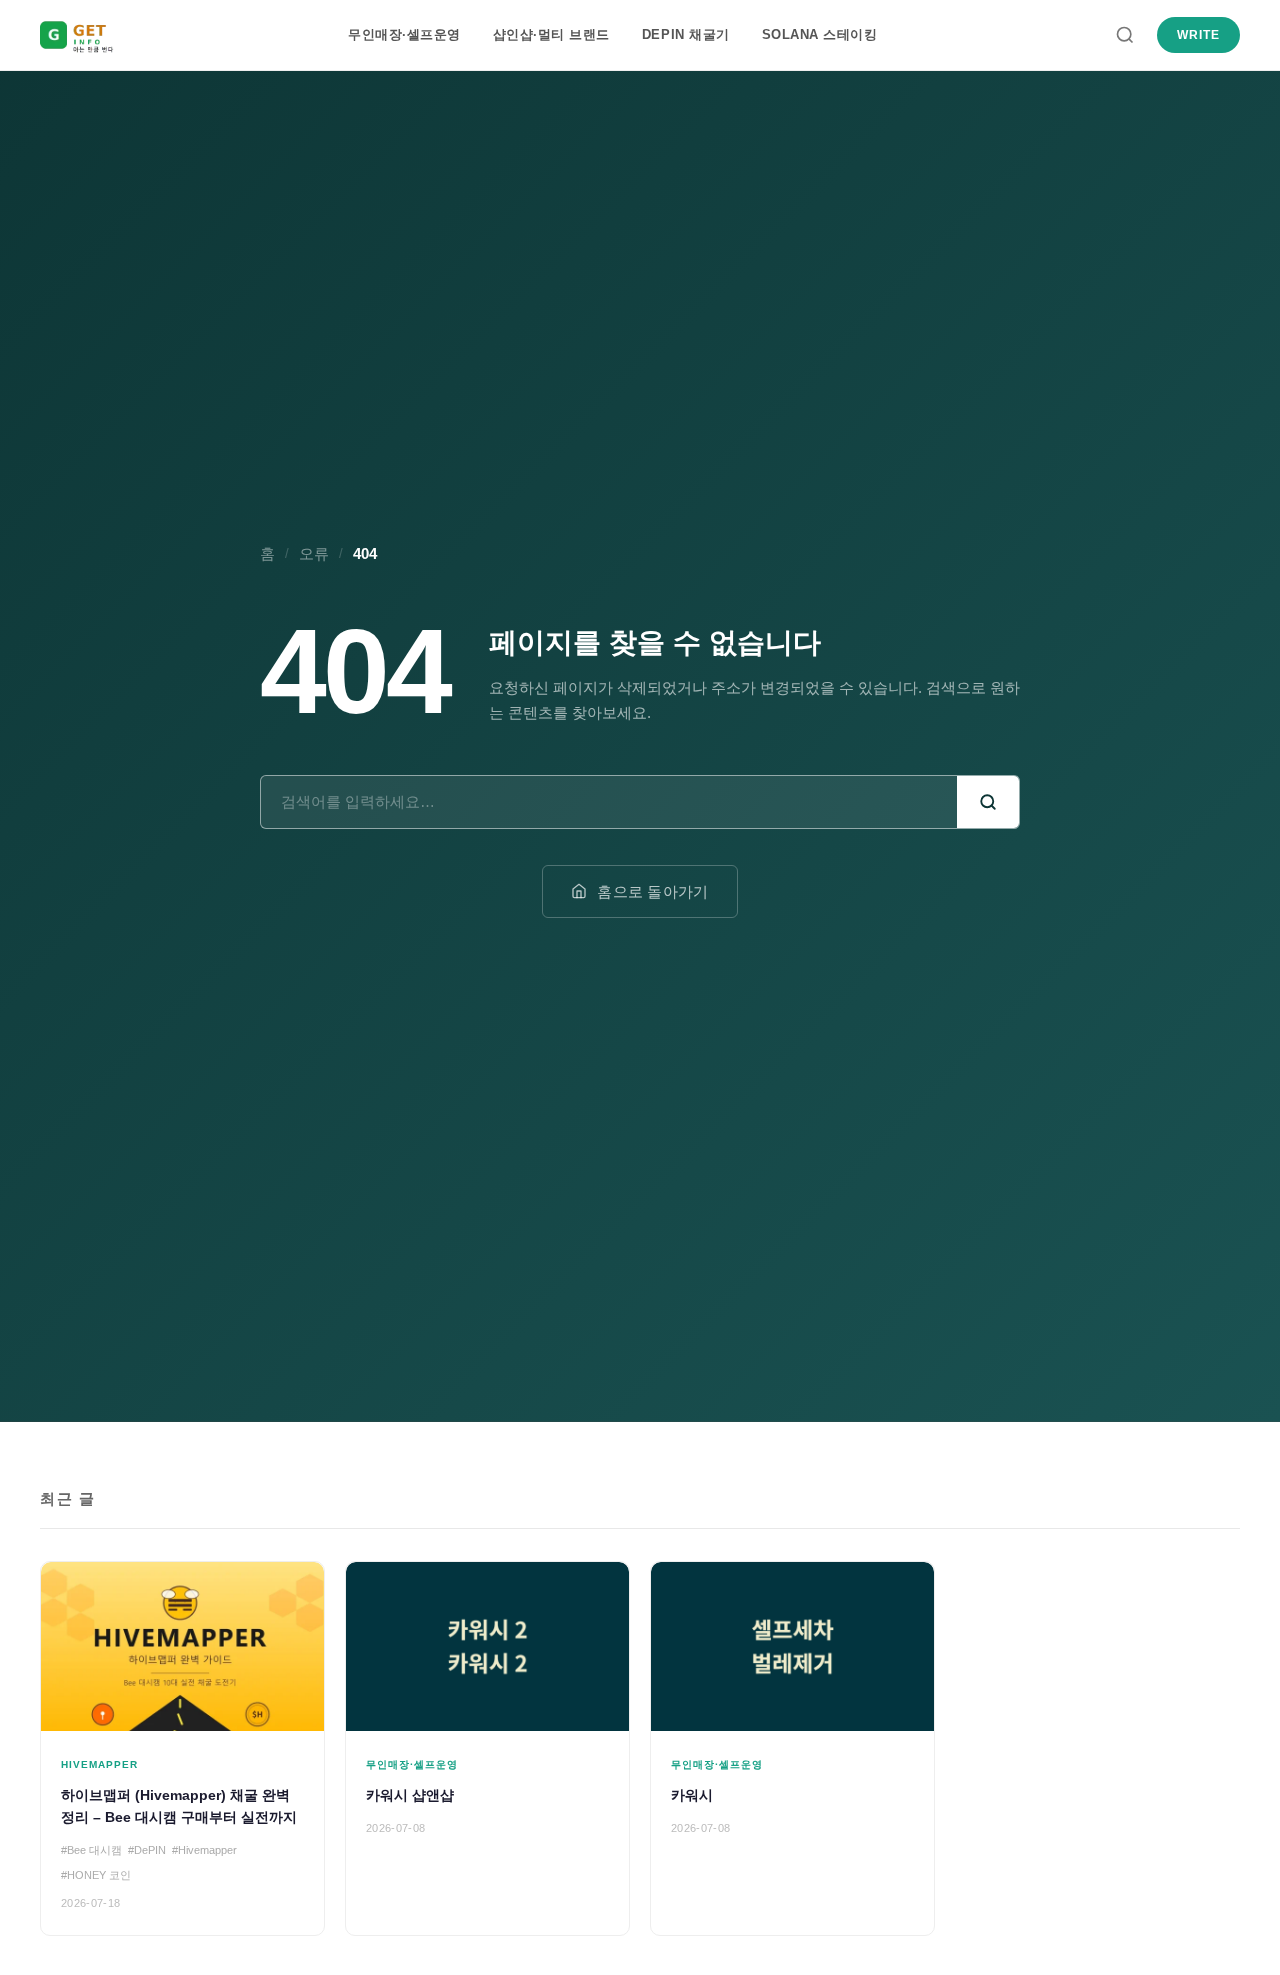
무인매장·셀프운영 (404, 34)
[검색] (1125, 35)
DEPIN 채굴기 (686, 34)
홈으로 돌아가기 (652, 891)
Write (1198, 35)
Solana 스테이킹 (820, 34)
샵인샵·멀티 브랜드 (551, 34)
